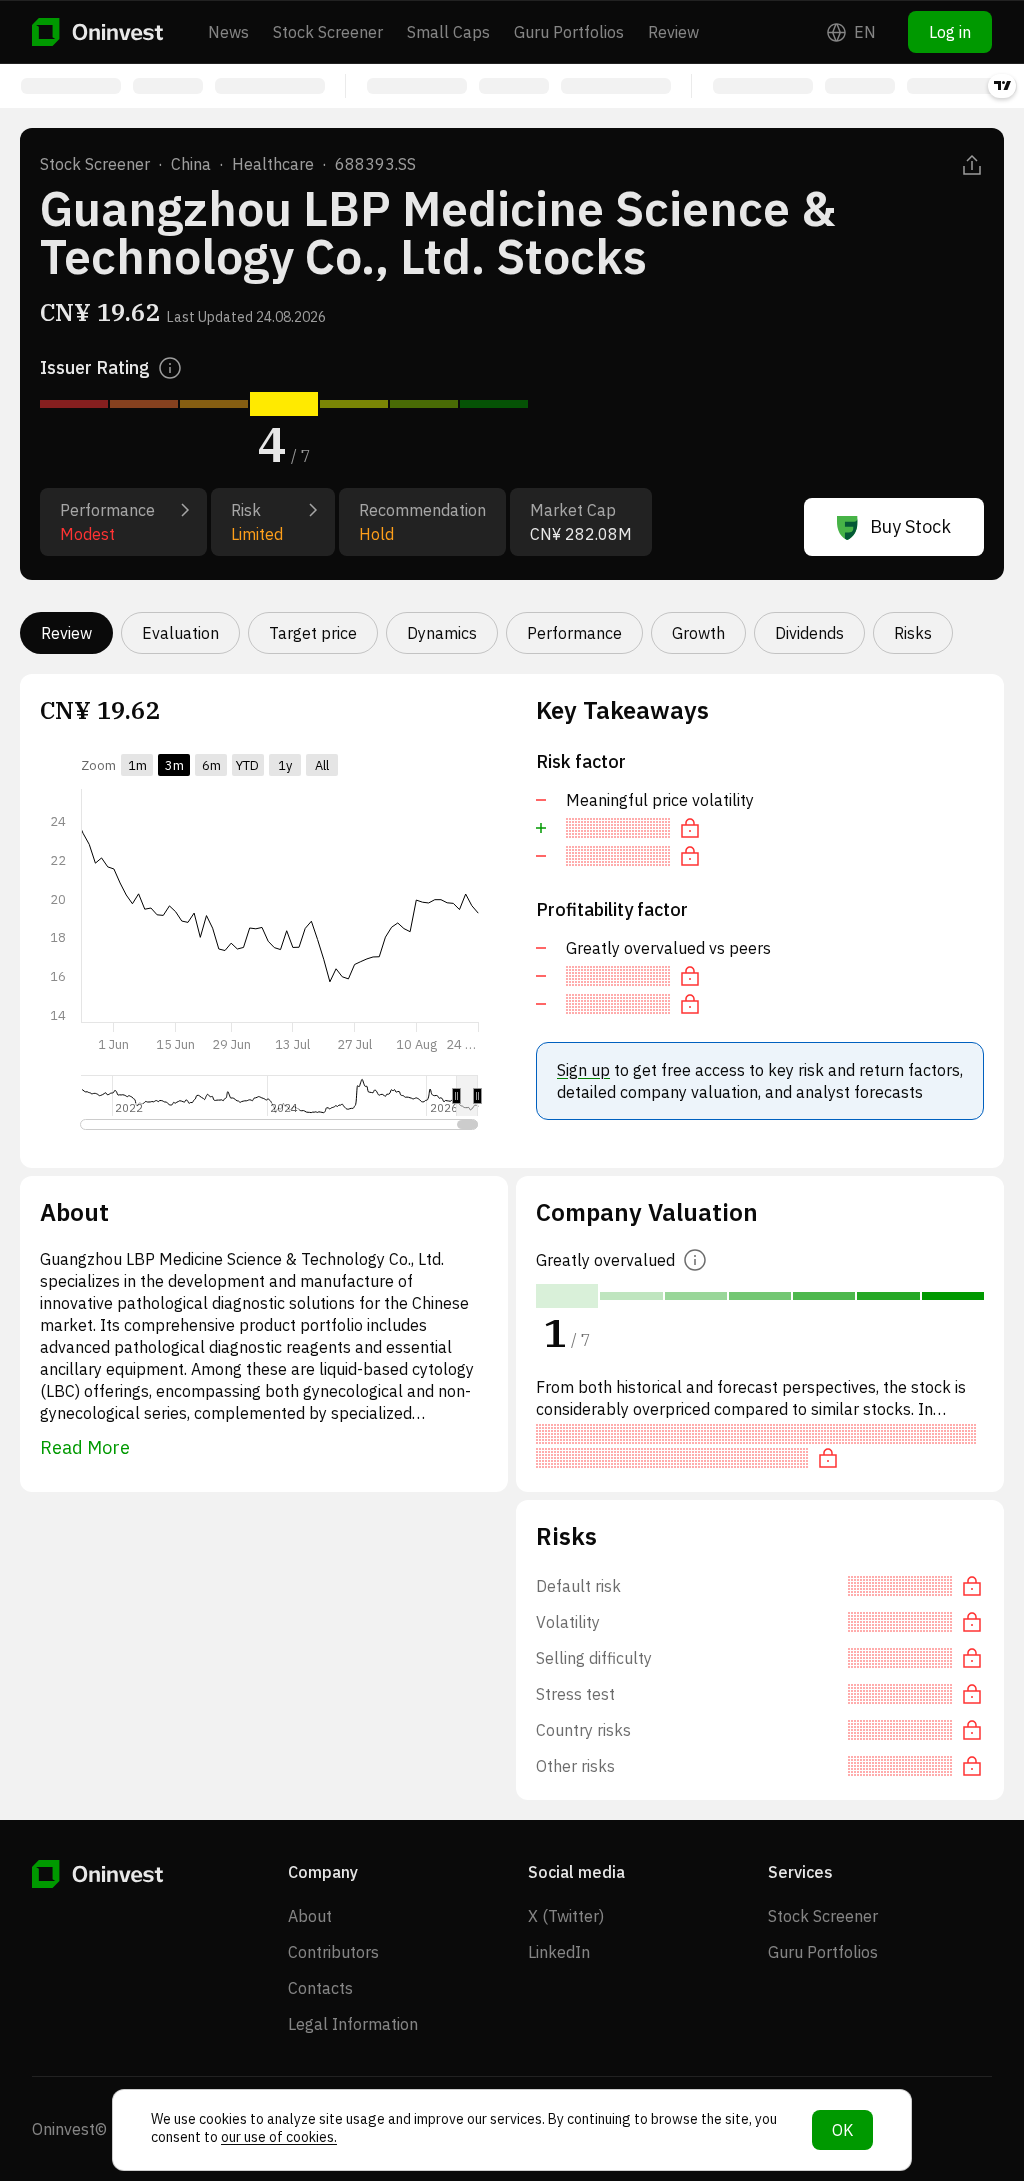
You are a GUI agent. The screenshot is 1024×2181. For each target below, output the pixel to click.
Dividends (809, 633)
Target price (313, 633)
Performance (574, 633)
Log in (950, 32)
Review (673, 32)
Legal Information (353, 2024)
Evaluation (180, 633)
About (310, 1916)
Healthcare (273, 164)
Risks (913, 633)
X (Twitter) (566, 1916)
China (191, 164)
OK (842, 2130)
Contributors (333, 1952)
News (228, 32)
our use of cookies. (279, 2137)
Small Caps (448, 32)
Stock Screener (328, 32)
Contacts (320, 1988)
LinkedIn (559, 1952)
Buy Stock (910, 526)
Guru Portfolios (569, 32)
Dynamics (442, 633)
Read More (85, 1447)
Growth (698, 633)
